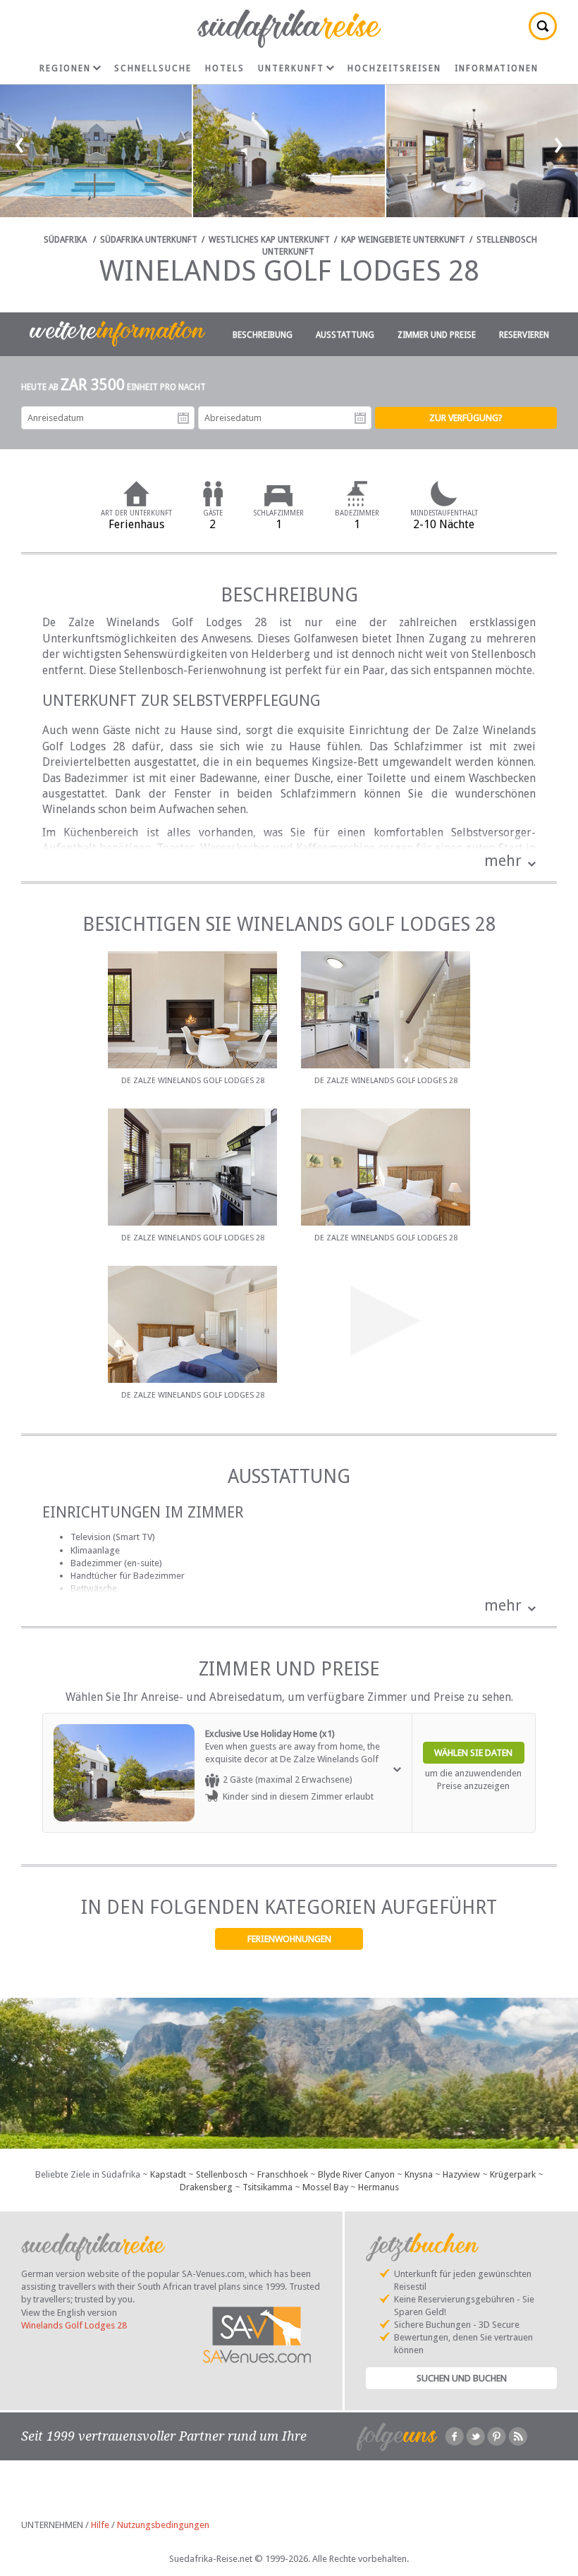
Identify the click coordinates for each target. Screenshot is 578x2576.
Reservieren (524, 335)
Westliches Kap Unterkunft (269, 240)
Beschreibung (263, 335)
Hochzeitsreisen (394, 68)
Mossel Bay (325, 2187)
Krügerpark (513, 2174)
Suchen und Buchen (462, 2378)
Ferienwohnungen (289, 1939)
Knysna (419, 2174)
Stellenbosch (222, 2174)
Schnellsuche (153, 68)
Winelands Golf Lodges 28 (74, 2325)
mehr (503, 861)
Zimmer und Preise (437, 335)
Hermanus (379, 2187)
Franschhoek (283, 2174)
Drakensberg (206, 2187)
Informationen (497, 68)
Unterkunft (291, 68)
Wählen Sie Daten (473, 1753)
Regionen (65, 68)
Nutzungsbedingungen (163, 2525)
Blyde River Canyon (356, 2174)
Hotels (225, 68)
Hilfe (100, 2525)
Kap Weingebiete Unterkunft (403, 240)
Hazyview (461, 2174)
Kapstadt (168, 2174)
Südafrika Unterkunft (149, 240)
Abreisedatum (360, 418)
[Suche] (543, 26)
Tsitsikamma (268, 2187)
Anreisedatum (183, 418)
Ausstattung (345, 335)
